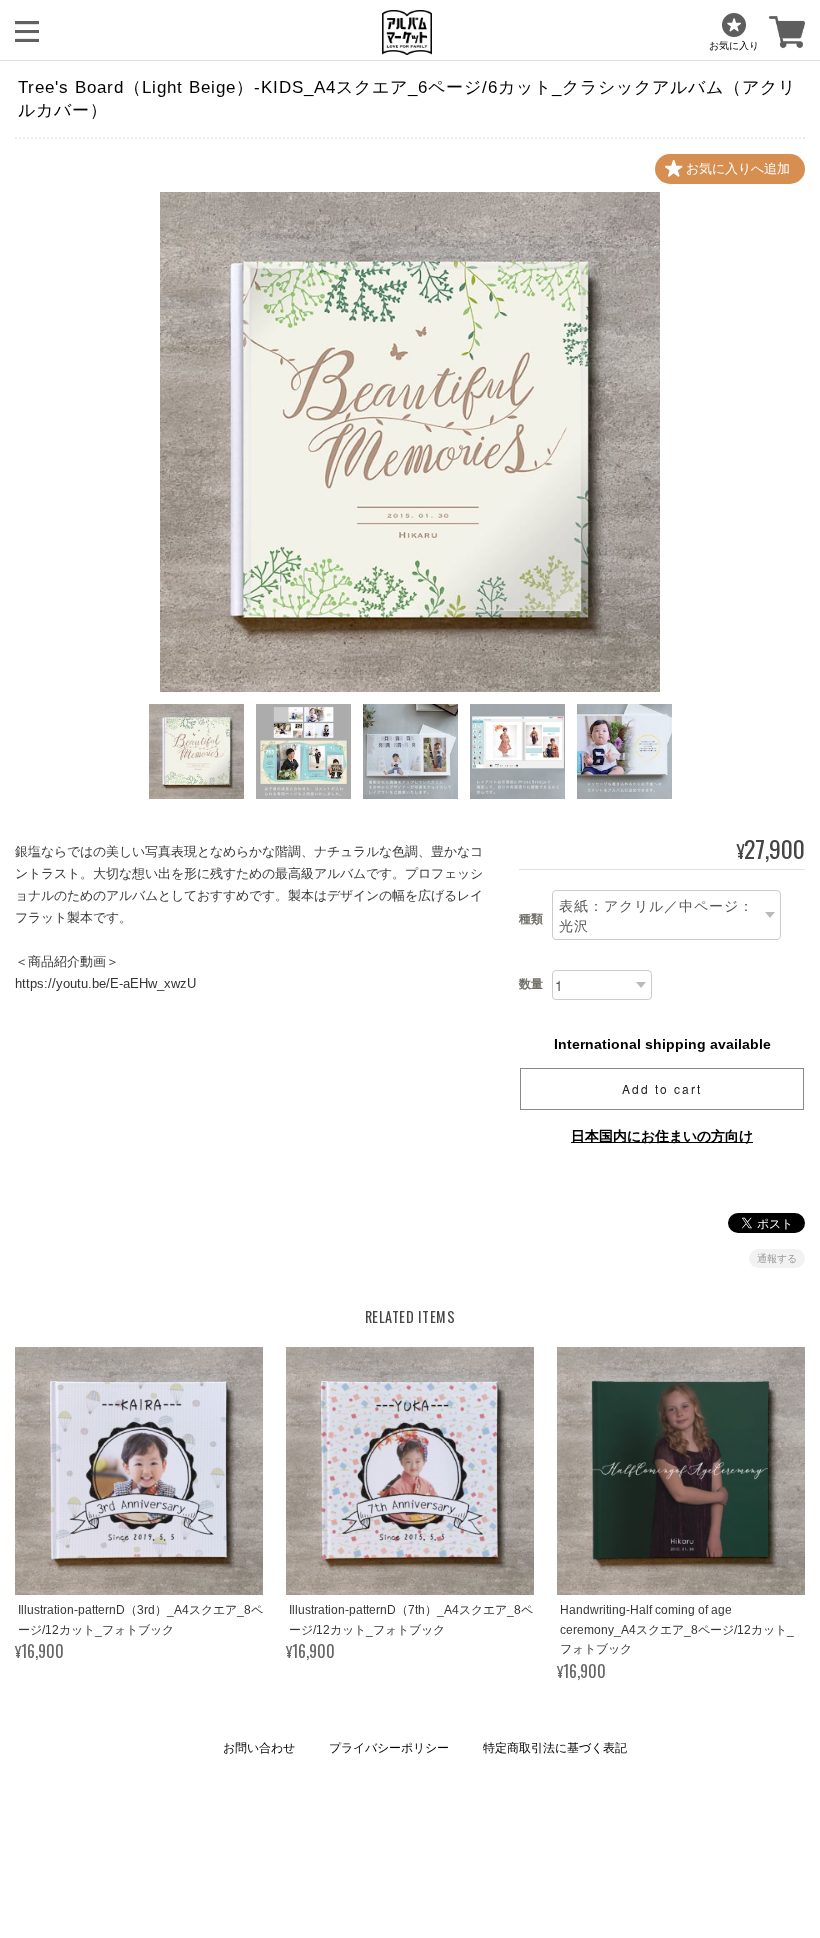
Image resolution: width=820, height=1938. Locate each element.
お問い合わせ (259, 1748)
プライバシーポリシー (389, 1748)
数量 (531, 984)
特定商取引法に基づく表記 (555, 1748)
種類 (531, 919)
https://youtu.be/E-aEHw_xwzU (105, 983)
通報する (777, 1258)
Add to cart (662, 1088)
